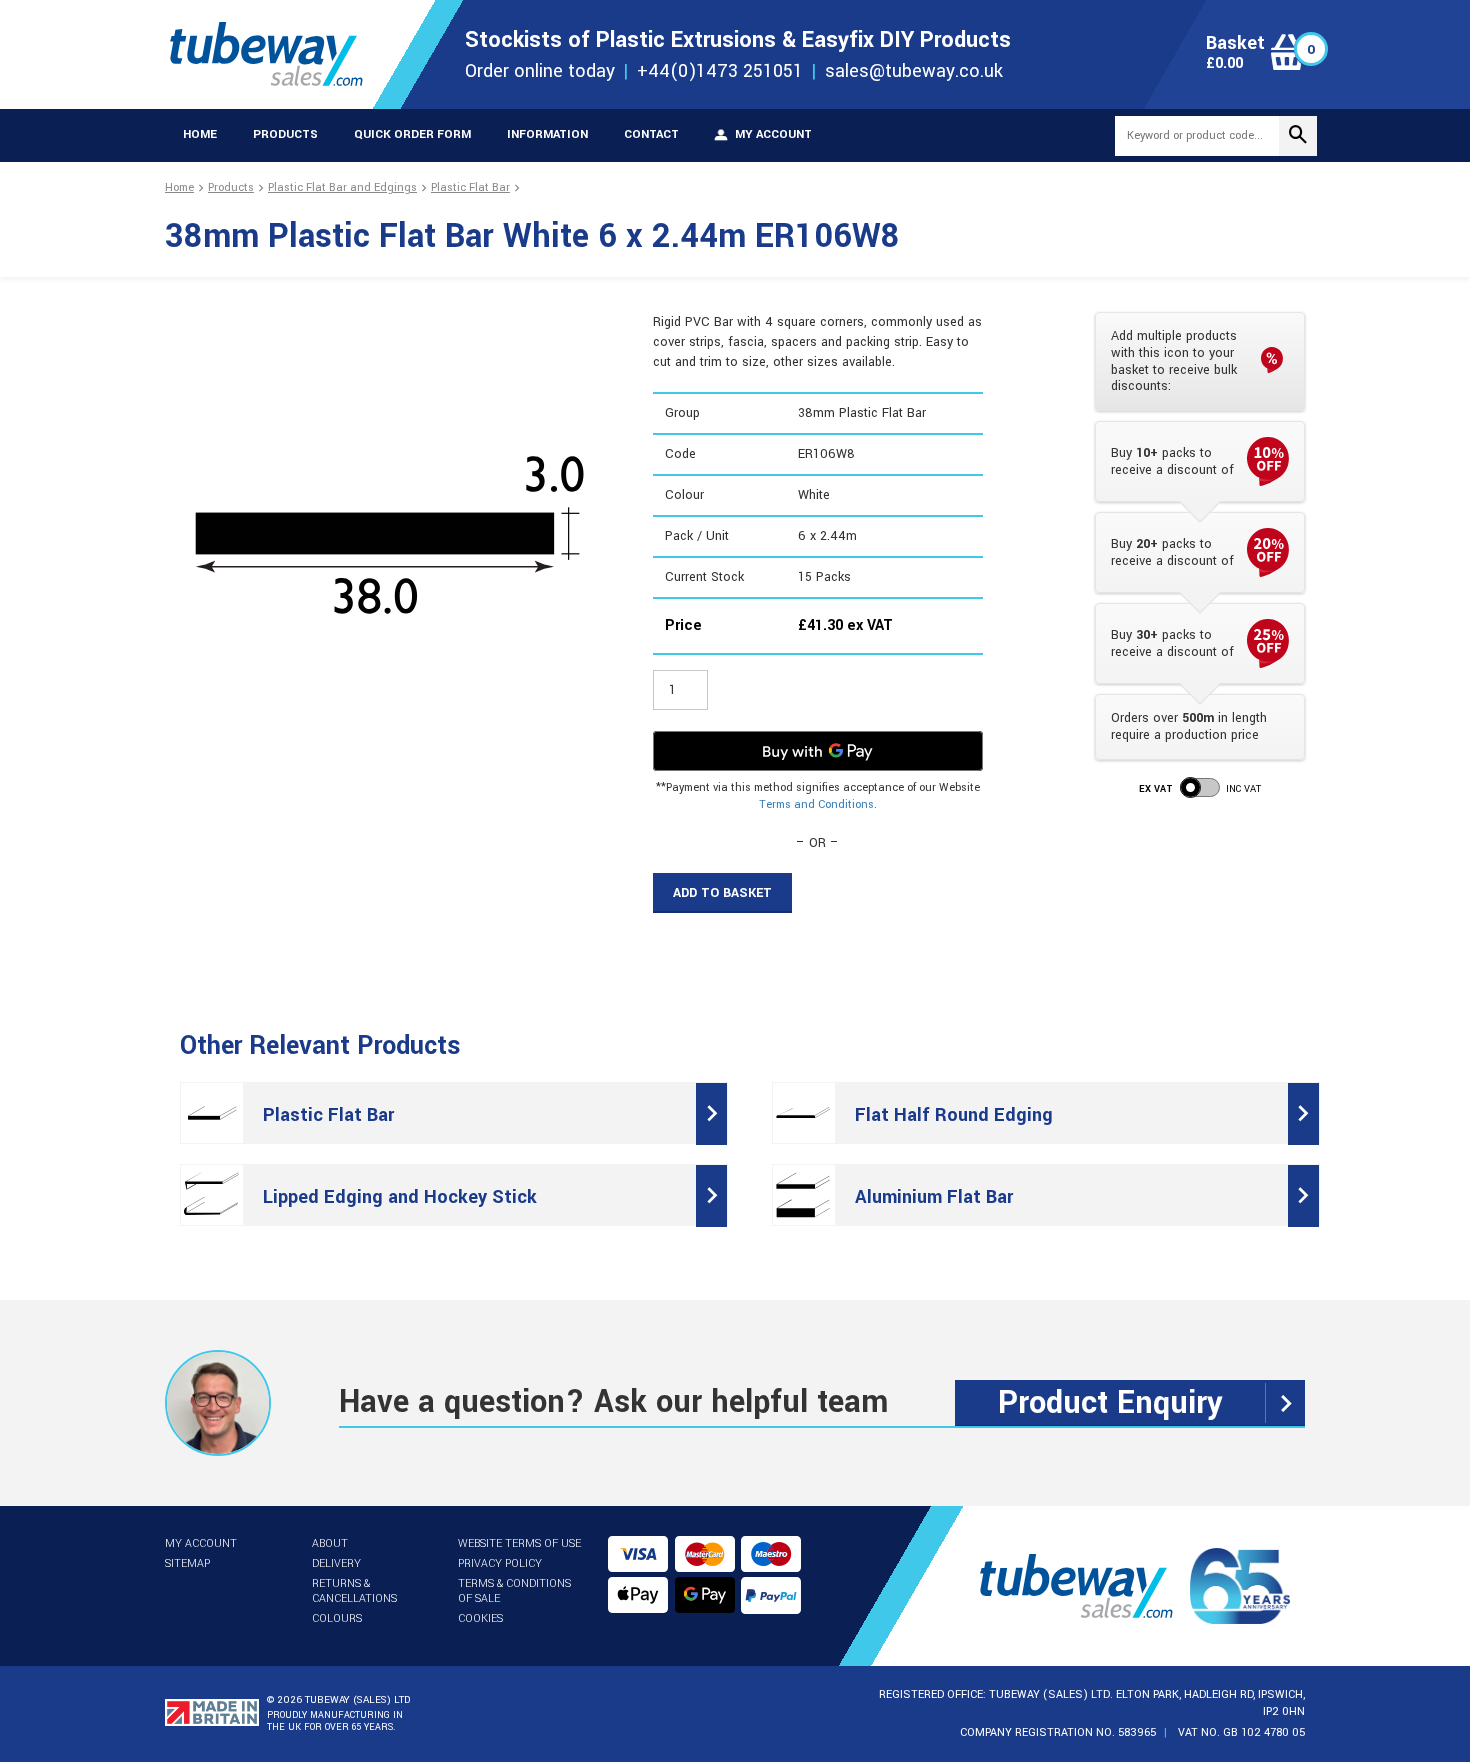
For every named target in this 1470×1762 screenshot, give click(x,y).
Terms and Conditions (816, 804)
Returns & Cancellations (354, 1591)
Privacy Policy (500, 1563)
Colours (337, 1618)
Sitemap (187, 1563)
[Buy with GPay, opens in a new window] (818, 751)
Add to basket (722, 893)
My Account (201, 1543)
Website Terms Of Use (519, 1543)
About (330, 1543)
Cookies (480, 1618)
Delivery (336, 1563)
